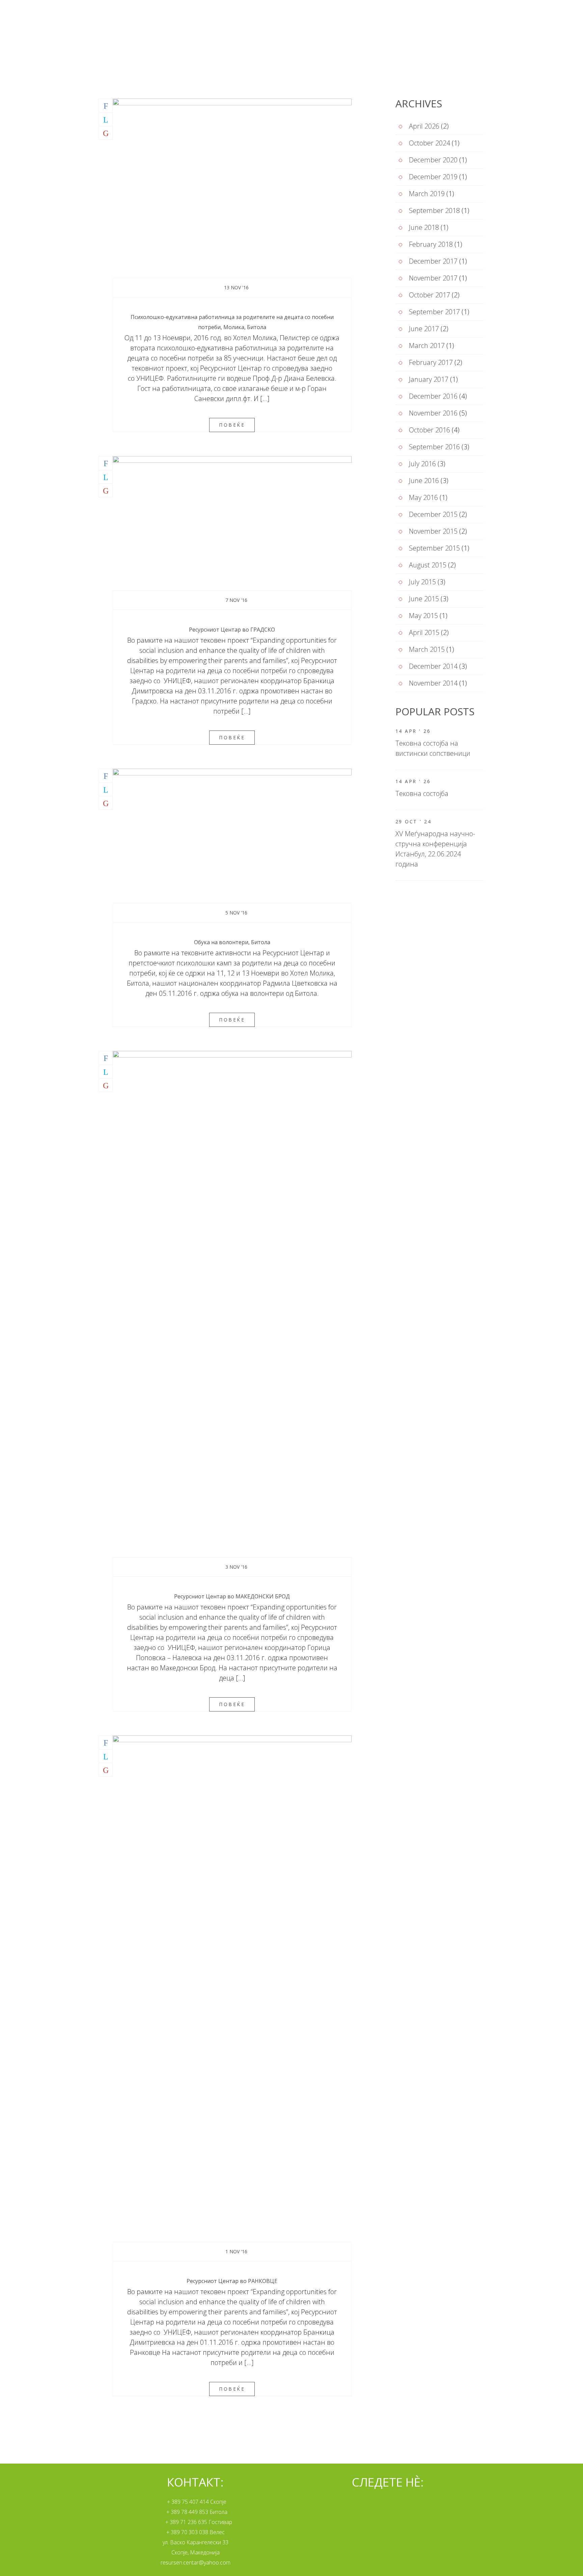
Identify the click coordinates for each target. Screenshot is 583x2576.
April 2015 (424, 632)
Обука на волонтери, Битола (232, 942)
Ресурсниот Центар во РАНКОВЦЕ (232, 2281)
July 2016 (422, 464)
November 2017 (433, 278)
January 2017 (429, 379)
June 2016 (424, 481)
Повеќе (232, 425)
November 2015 (433, 531)
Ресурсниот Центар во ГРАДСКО (232, 630)
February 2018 (431, 244)
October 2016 (429, 430)
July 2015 (422, 582)
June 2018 (424, 227)
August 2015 (428, 565)
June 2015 (424, 599)
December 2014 (433, 666)
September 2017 (434, 312)
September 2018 (434, 210)
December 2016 (433, 396)
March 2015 (427, 649)
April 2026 (424, 126)
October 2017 (429, 295)
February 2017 (431, 362)
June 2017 (424, 329)
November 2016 (433, 413)
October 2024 (429, 143)
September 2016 (434, 447)
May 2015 (423, 616)
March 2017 (427, 346)
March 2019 (427, 194)
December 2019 (433, 177)
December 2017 (433, 261)
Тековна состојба (422, 793)
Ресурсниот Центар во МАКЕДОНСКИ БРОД (232, 1596)
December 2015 (433, 514)
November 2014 (433, 683)
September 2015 (434, 548)
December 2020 (433, 160)
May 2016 (423, 497)
